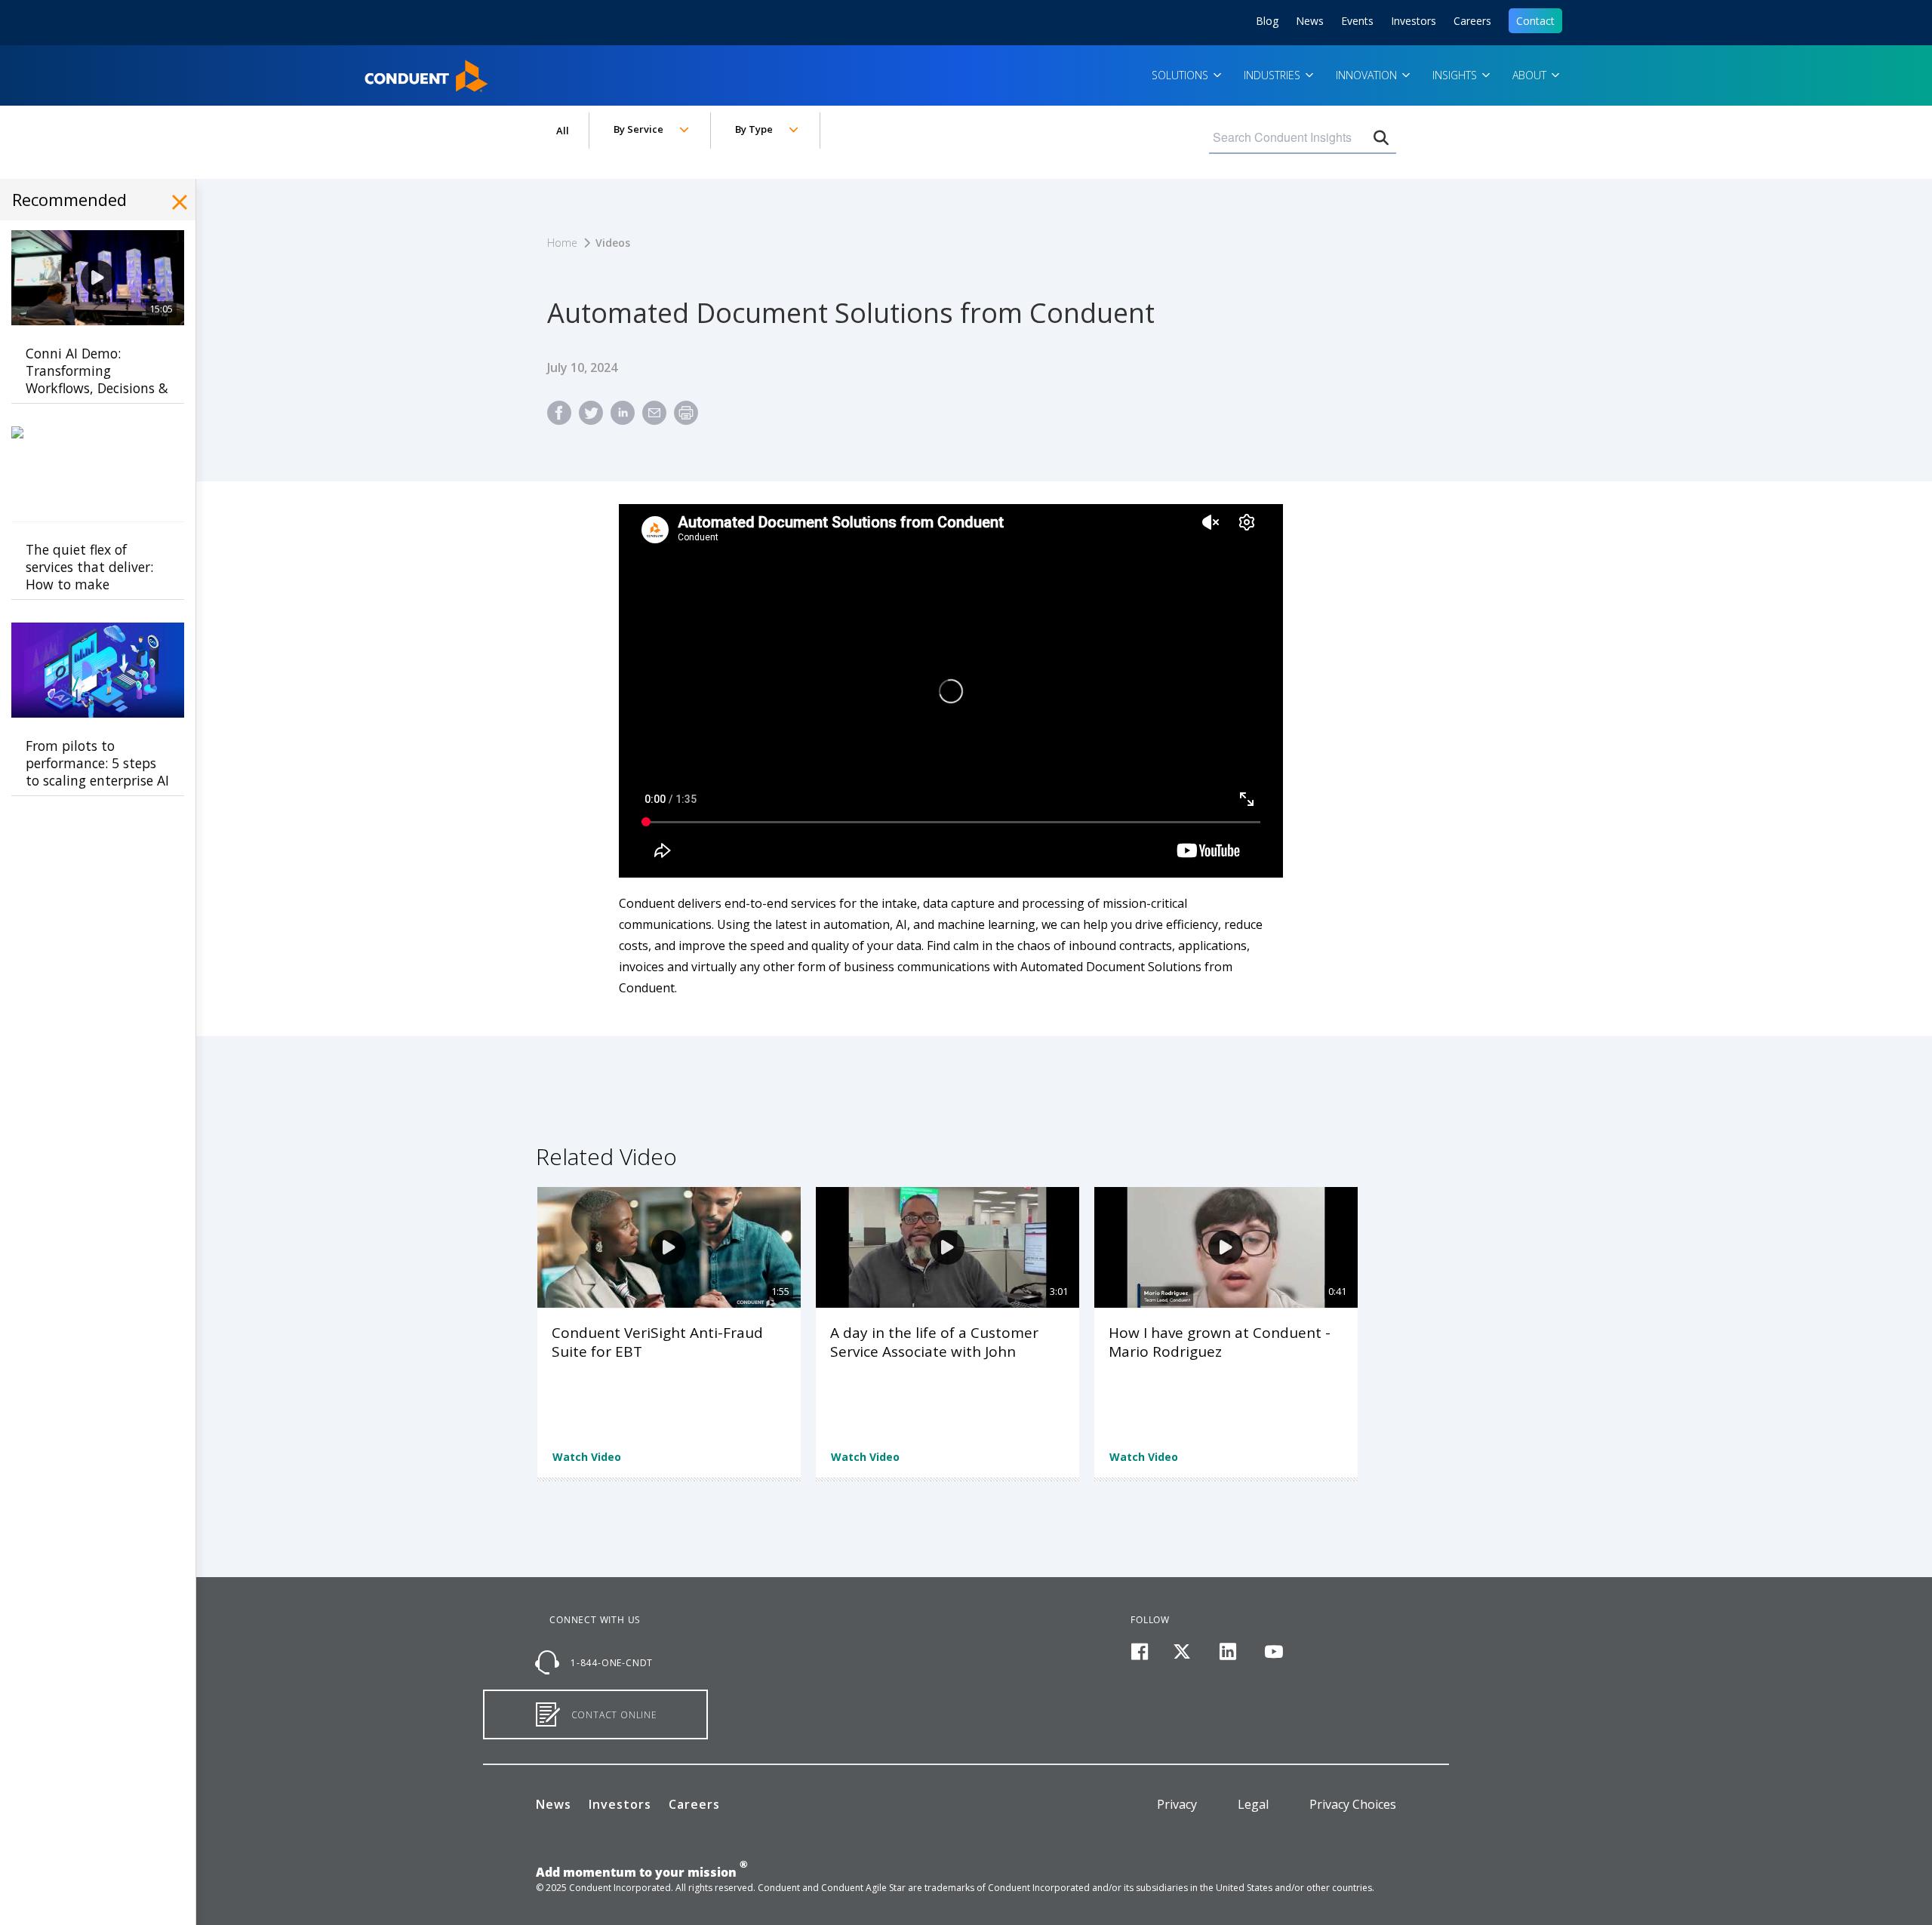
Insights (1456, 75)
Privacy (1177, 1804)
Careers (1472, 21)
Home (384, 71)
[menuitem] (559, 419)
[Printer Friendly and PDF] (686, 419)
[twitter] (1182, 1652)
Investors (1414, 21)
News (1310, 21)
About (1531, 75)
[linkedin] (1228, 1652)
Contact (1535, 21)
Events (1357, 21)
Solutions (1181, 75)
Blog (1267, 21)
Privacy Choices (1353, 1804)
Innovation (1368, 75)
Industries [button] (1274, 75)
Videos (613, 243)
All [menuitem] (563, 131)
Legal (1253, 1804)
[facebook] (1139, 1652)
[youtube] (1274, 1652)
